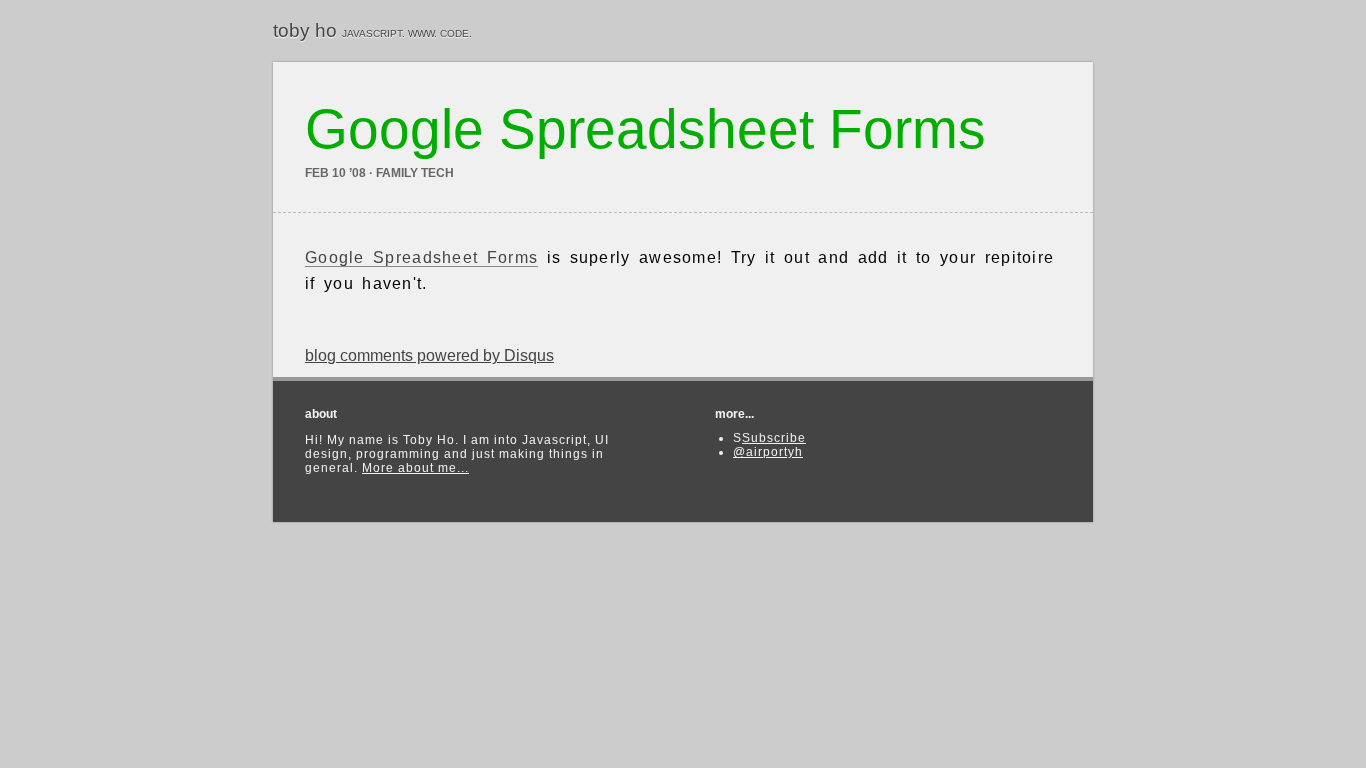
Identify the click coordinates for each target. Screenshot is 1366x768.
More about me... (415, 468)
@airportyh (768, 452)
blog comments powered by (429, 355)
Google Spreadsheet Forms (421, 257)
